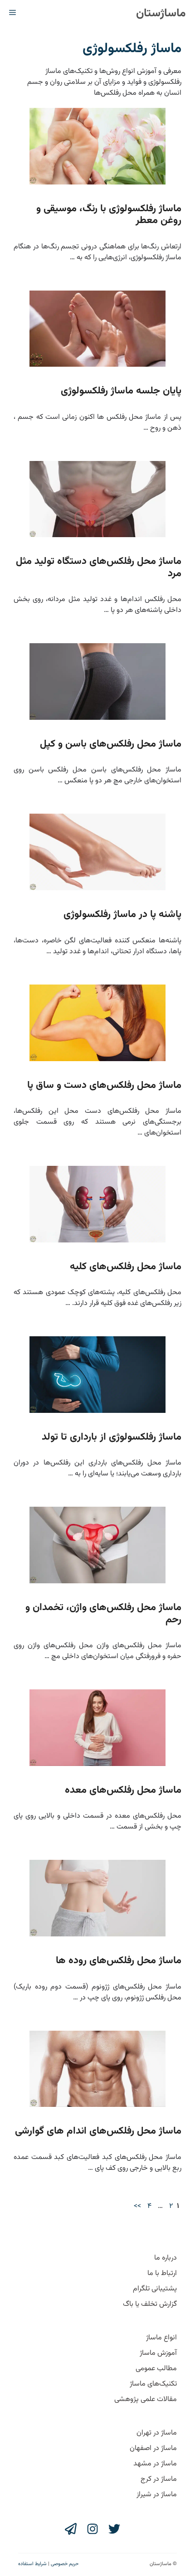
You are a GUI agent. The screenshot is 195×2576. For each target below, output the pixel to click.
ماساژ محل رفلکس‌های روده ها (119, 1961)
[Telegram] (71, 2529)
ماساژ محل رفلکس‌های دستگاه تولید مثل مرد (99, 567)
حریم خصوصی (65, 2564)
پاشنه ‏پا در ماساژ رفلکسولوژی (122, 914)
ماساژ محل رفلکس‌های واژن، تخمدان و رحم (103, 1613)
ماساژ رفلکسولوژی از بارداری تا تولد (112, 1437)
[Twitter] (114, 2529)
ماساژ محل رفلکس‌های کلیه (126, 1267)
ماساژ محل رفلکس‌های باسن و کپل (111, 744)
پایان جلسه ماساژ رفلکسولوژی (121, 391)
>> (137, 2206)
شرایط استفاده (32, 2564)
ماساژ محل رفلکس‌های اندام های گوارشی (98, 2131)
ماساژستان (161, 13)
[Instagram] (93, 2529)
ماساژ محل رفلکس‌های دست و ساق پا (104, 1085)
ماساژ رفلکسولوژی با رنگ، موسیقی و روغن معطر (109, 215)
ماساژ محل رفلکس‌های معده (123, 1790)
